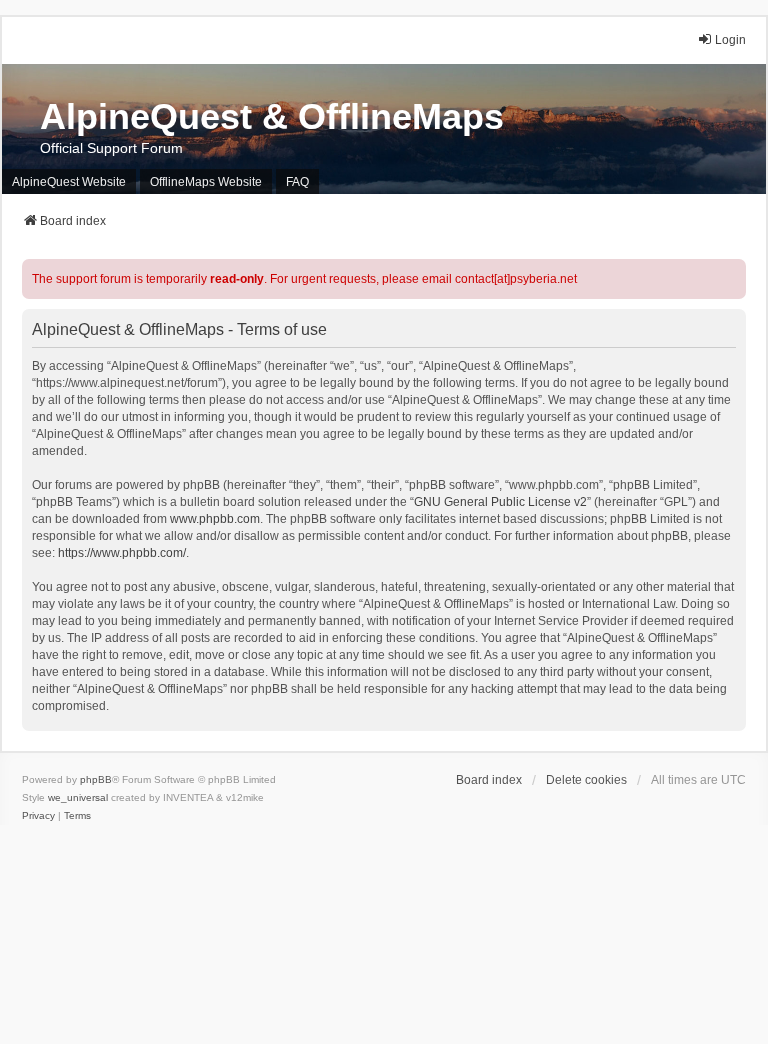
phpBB (96, 779)
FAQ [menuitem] (297, 182)
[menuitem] (38, 816)
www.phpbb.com (215, 519)
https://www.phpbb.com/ (122, 553)
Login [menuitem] (730, 40)
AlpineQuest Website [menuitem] (69, 182)
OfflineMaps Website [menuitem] (206, 182)
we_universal (78, 797)
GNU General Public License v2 (500, 502)
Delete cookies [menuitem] (586, 780)
